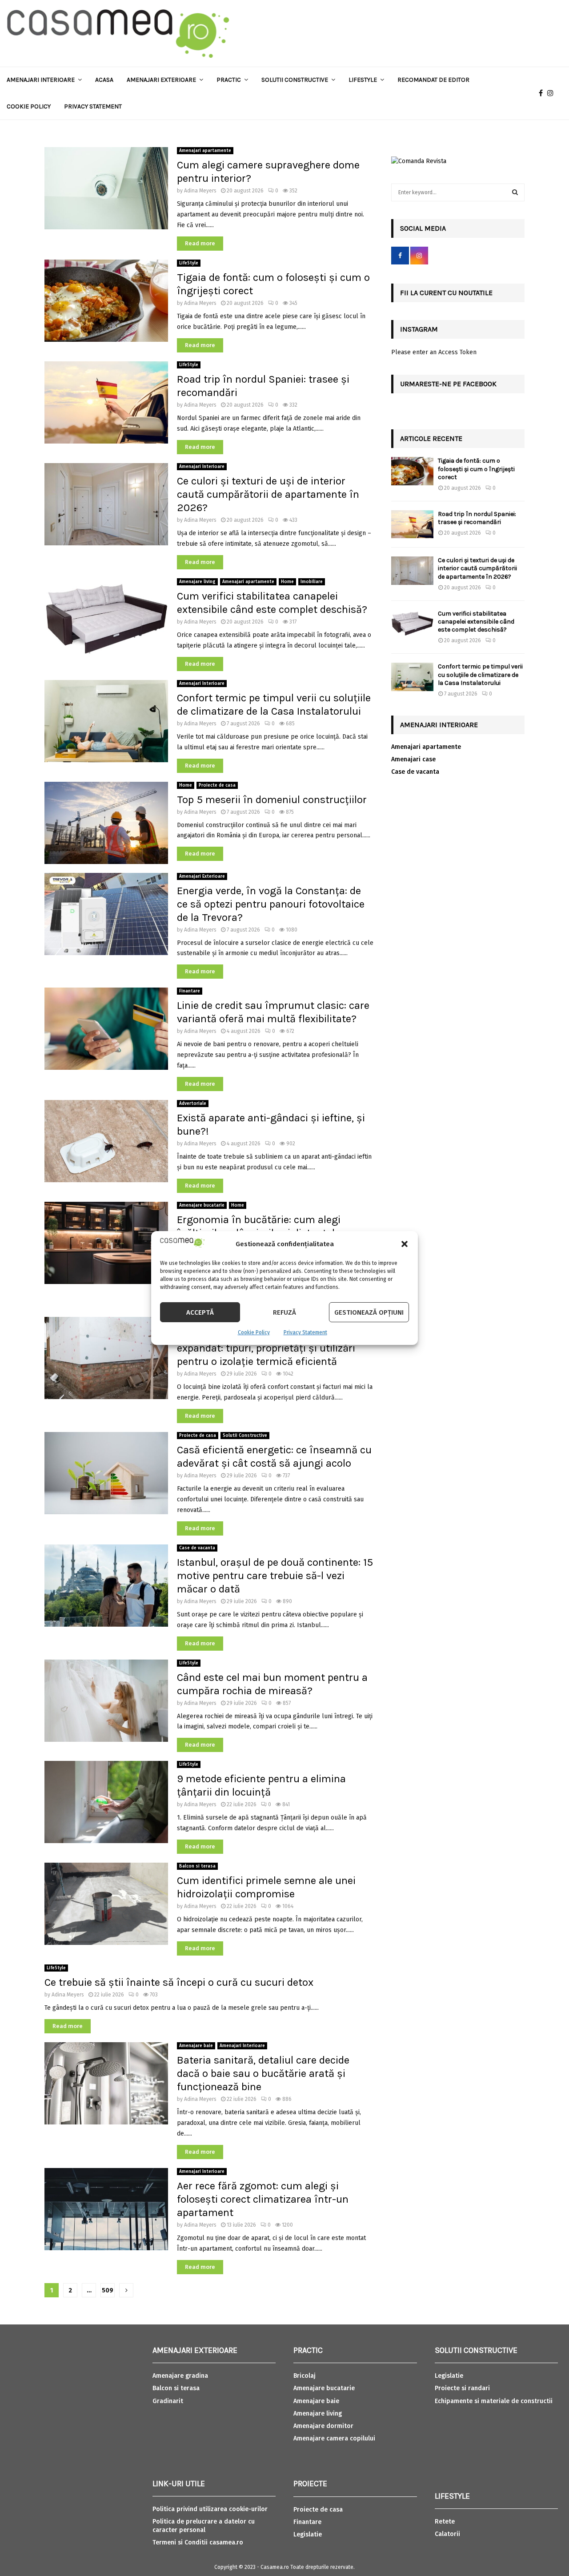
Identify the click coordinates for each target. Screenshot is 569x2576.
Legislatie (308, 2534)
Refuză (284, 1312)
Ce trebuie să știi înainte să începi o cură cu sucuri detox (179, 1982)
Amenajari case (413, 759)
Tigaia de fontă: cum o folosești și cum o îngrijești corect (476, 469)
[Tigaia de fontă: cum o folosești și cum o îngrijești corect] (412, 471)
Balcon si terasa (197, 1866)
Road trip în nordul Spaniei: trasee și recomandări (477, 518)
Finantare (190, 991)
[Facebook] (543, 93)
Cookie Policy (254, 1332)
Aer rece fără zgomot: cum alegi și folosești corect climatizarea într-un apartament (263, 2199)
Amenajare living (197, 582)
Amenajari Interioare (41, 80)
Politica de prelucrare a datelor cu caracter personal (204, 2526)
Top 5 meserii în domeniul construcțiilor (274, 800)
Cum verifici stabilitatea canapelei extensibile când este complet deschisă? (476, 622)
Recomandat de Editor (433, 80)
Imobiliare (312, 582)
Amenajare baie (196, 2046)
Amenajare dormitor (323, 2426)
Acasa (104, 80)
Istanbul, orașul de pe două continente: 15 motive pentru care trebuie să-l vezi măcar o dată (275, 1576)
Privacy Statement (305, 1332)
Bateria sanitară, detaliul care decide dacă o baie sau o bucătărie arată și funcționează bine (263, 2073)
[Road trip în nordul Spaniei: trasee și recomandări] (412, 524)
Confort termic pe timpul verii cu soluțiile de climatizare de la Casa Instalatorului (480, 674)
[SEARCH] (515, 192)
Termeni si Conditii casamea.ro (198, 2542)
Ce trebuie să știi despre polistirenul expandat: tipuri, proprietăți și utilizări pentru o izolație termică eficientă (266, 1348)
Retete (445, 2522)
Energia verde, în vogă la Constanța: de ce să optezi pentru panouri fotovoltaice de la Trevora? (271, 904)
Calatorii (447, 2534)
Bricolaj (305, 2376)
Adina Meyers (200, 191)
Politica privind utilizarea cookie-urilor (210, 2509)
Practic (229, 80)
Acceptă (200, 1312)
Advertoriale (193, 1104)
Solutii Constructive (245, 1436)
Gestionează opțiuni (369, 1312)
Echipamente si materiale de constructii (494, 2401)
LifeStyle (189, 263)
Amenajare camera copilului (334, 2438)
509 (108, 2290)
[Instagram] (553, 93)
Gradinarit (168, 2401)
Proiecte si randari (462, 2388)
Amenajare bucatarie (202, 1205)
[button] (405, 1244)
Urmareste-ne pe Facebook (448, 384)
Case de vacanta (197, 1548)
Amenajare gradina (180, 2376)
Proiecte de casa (217, 785)
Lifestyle (363, 80)
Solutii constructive (295, 80)
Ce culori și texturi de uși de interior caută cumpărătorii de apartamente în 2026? (268, 494)
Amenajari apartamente (205, 151)
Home (287, 582)
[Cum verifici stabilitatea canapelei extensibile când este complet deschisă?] (412, 624)
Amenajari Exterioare (161, 80)
